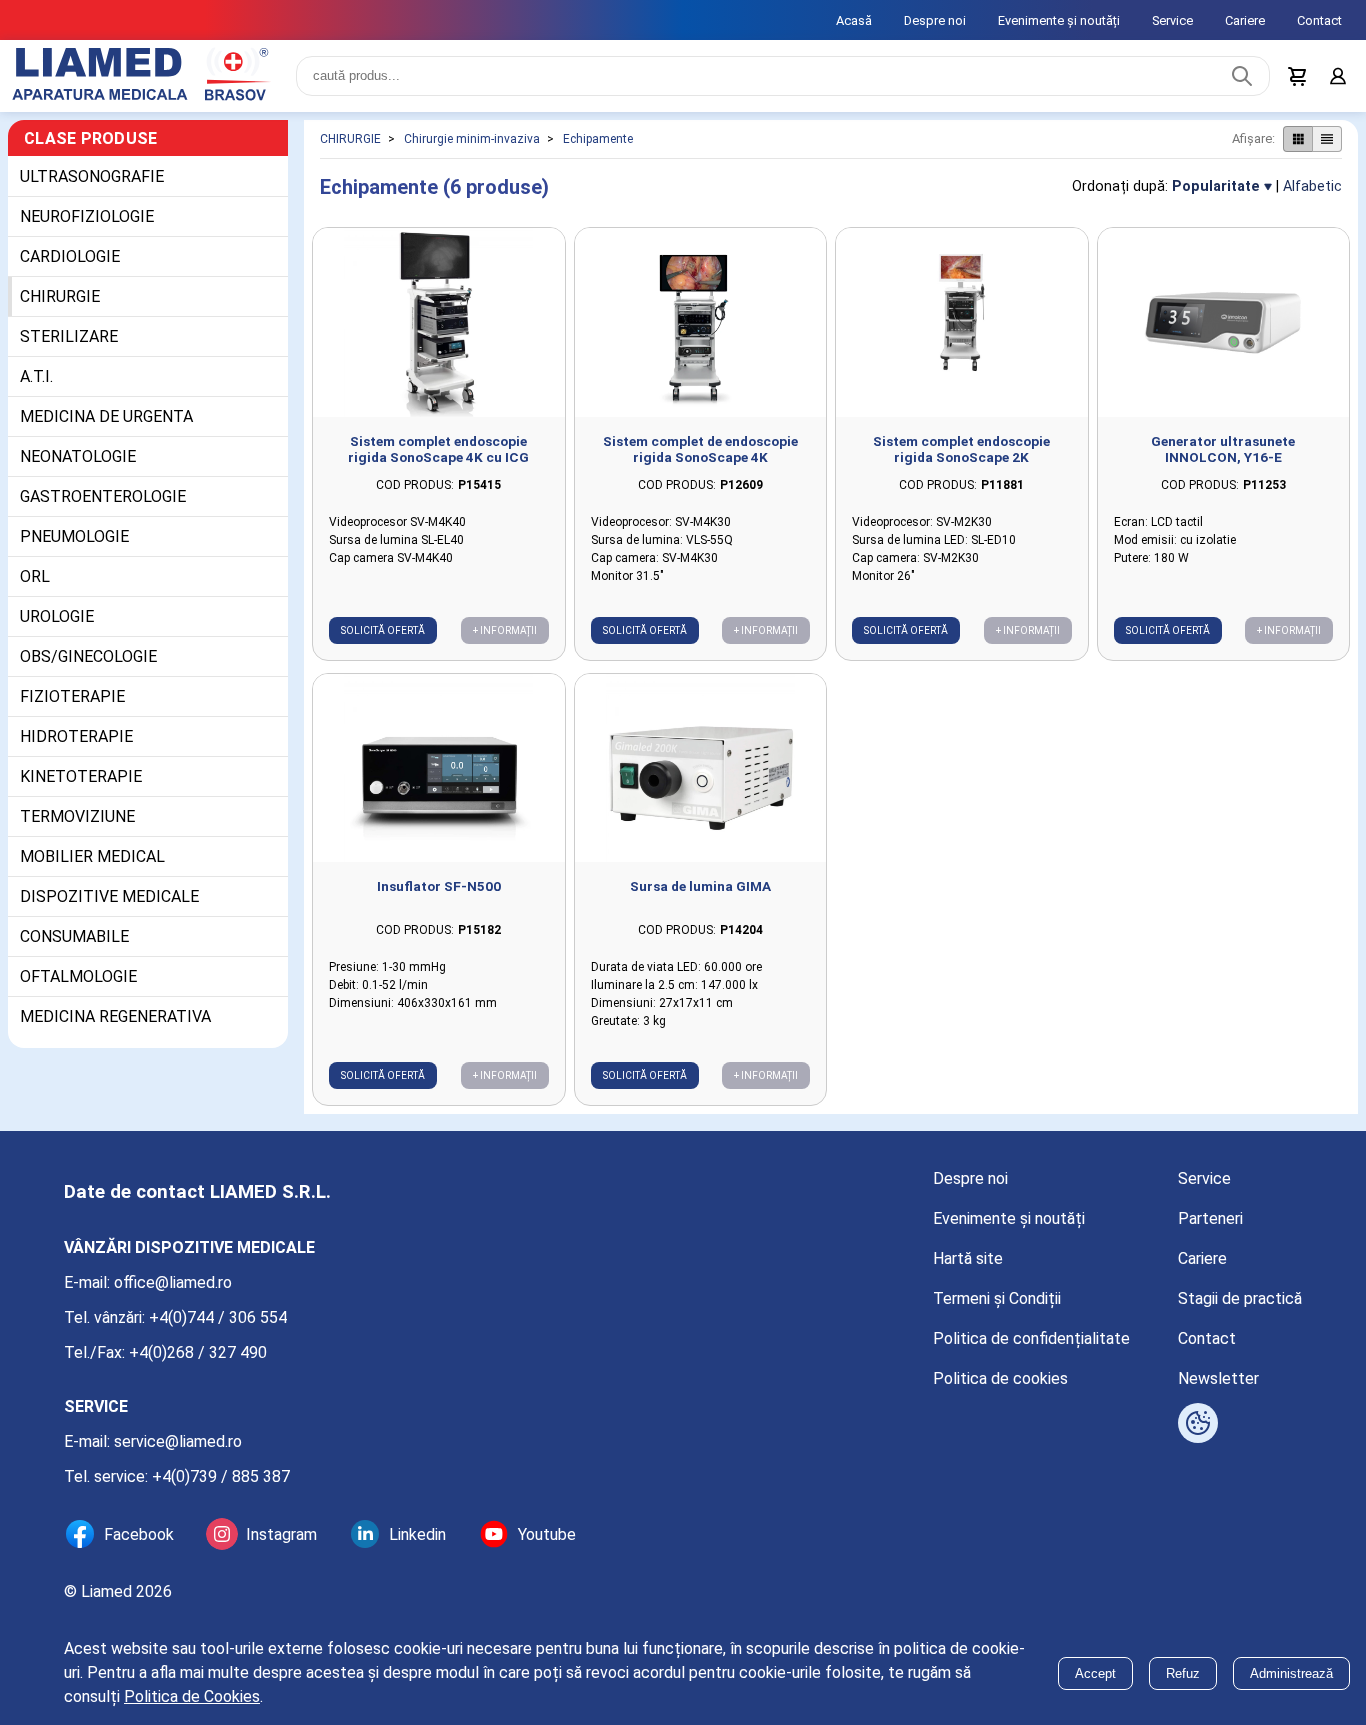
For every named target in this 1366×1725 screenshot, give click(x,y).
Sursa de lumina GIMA (700, 886)
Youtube (547, 1534)
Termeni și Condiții (997, 1298)
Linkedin (417, 1534)
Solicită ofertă (383, 630)
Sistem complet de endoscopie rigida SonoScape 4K (700, 449)
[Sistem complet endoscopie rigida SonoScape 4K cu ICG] (439, 322)
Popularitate (1216, 186)
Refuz (1183, 1673)
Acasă (854, 20)
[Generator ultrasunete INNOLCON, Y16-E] (1224, 322)
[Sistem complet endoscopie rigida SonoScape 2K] (962, 322)
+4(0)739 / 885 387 (221, 1476)
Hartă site (968, 1258)
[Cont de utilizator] (1338, 76)
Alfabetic (1312, 186)
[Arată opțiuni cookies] (1198, 1423)
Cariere (1245, 20)
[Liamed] (140, 76)
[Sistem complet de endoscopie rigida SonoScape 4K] (701, 322)
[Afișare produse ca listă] (1327, 139)
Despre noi (935, 20)
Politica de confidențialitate (1031, 1338)
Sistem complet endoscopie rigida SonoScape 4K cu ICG (438, 449)
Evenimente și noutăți (1059, 20)
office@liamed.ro (173, 1282)
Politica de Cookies (192, 1696)
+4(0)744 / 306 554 (218, 1317)
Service (1172, 20)
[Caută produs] (1242, 76)
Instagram (281, 1534)
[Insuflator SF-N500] (439, 768)
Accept (1095, 1673)
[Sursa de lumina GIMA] (701, 768)
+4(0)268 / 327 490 (198, 1352)
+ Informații (505, 630)
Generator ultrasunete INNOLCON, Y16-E (1223, 449)
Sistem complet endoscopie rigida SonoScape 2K (961, 449)
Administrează (1291, 1673)
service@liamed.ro (178, 1441)
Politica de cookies (1000, 1378)
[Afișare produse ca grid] (1297, 139)
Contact (1319, 20)
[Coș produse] (1298, 76)
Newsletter (1218, 1378)
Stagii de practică (1240, 1298)
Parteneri (1210, 1218)
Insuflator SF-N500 (439, 886)
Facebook (139, 1534)
